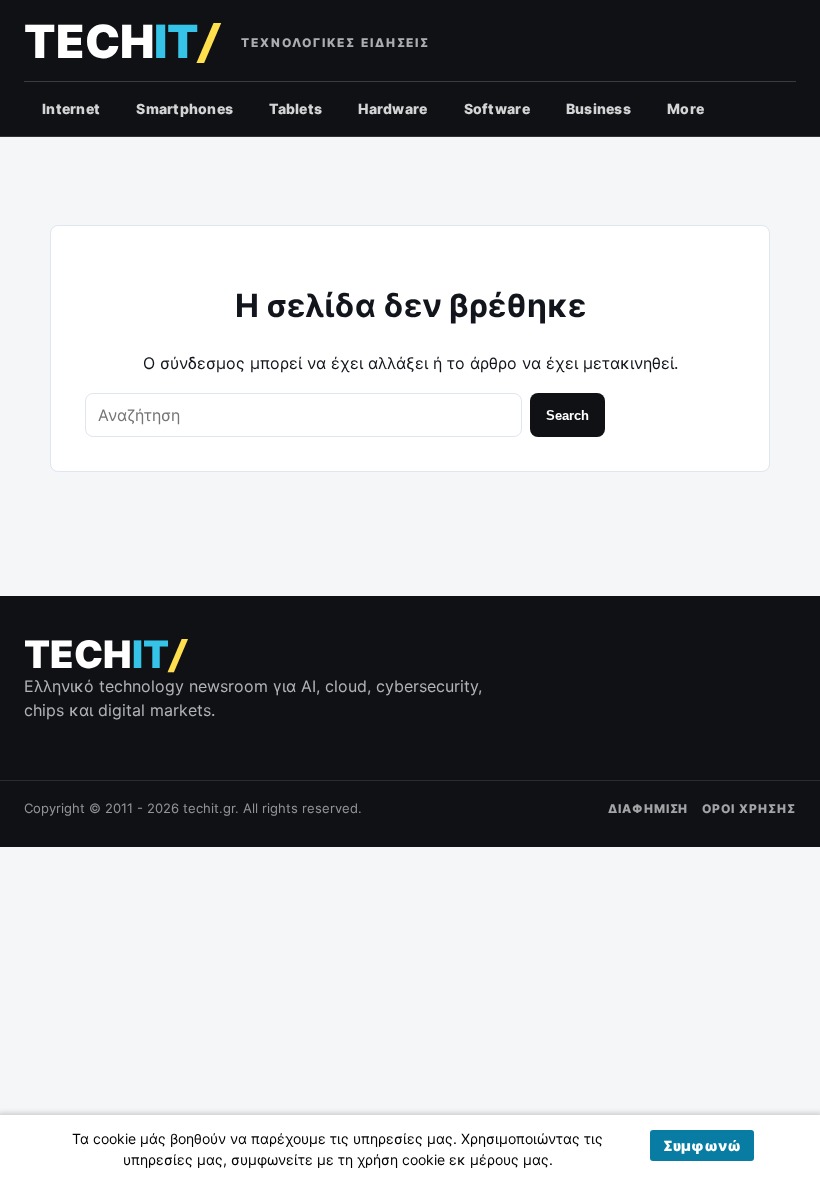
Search (567, 415)
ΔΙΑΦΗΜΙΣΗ (648, 808)
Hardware (392, 108)
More (685, 108)
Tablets (295, 108)
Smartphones (184, 108)
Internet (71, 108)
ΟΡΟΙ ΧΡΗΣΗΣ (749, 808)
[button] (702, 1145)
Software (497, 108)
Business (598, 108)
